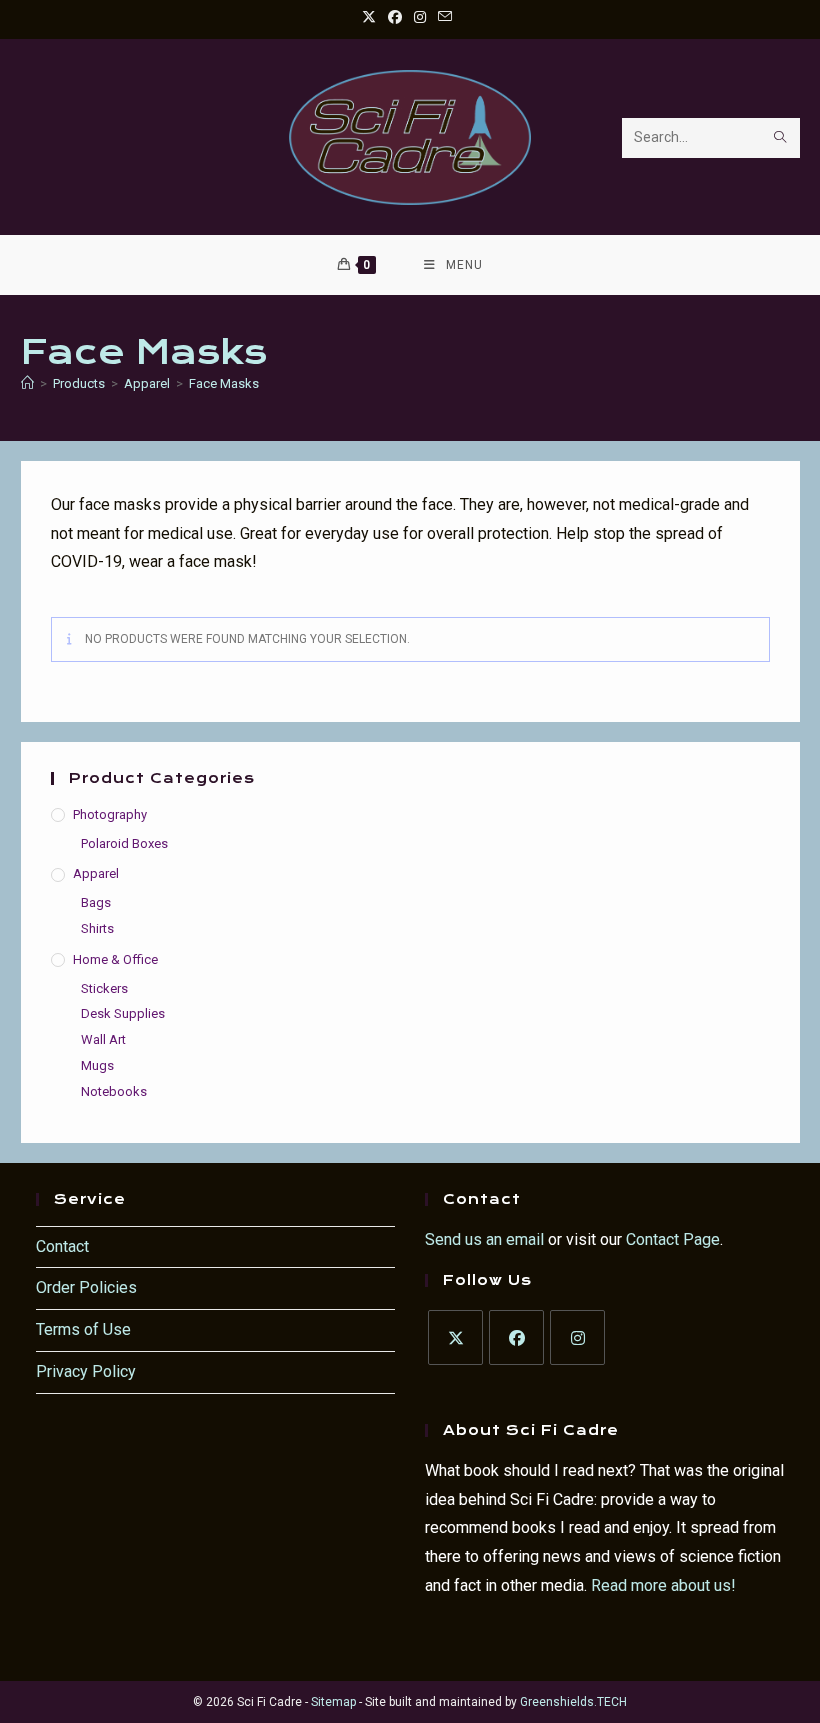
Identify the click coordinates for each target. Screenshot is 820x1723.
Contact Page (673, 1239)
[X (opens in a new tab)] (372, 17)
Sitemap (333, 1702)
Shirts (97, 928)
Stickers (104, 988)
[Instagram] (577, 1337)
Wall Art (103, 1039)
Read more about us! (663, 1585)
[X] (455, 1337)
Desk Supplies (123, 1013)
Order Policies (86, 1287)
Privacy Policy (86, 1371)
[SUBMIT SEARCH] (781, 138)
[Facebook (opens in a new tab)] (395, 17)
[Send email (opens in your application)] (445, 17)
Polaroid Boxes (124, 843)
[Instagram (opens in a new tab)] (420, 17)
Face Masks (224, 383)
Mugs (97, 1065)
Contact (62, 1246)
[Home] (27, 383)
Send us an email (484, 1239)
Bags (96, 902)
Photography (110, 814)
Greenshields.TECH (573, 1702)
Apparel (96, 873)
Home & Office (115, 959)
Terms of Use (83, 1329)
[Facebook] (516, 1337)
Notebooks (114, 1091)
